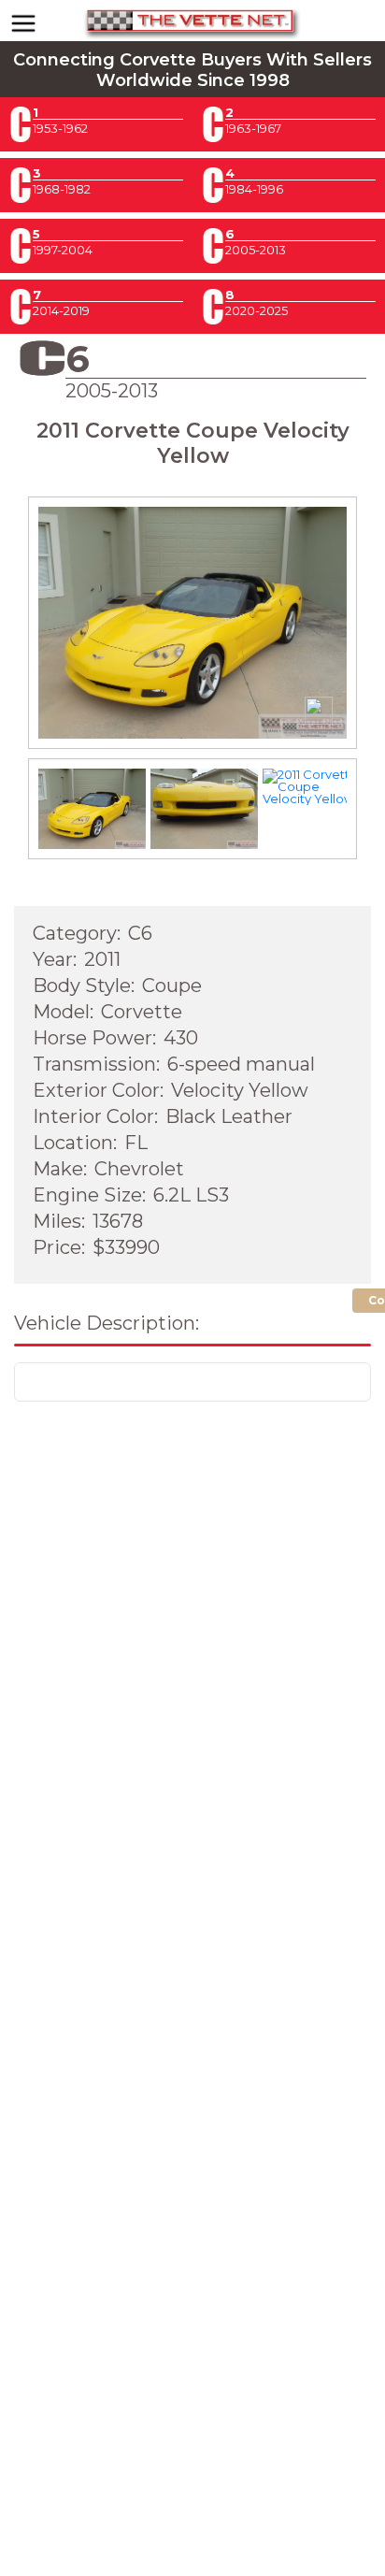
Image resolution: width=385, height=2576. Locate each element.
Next (332, 640)
